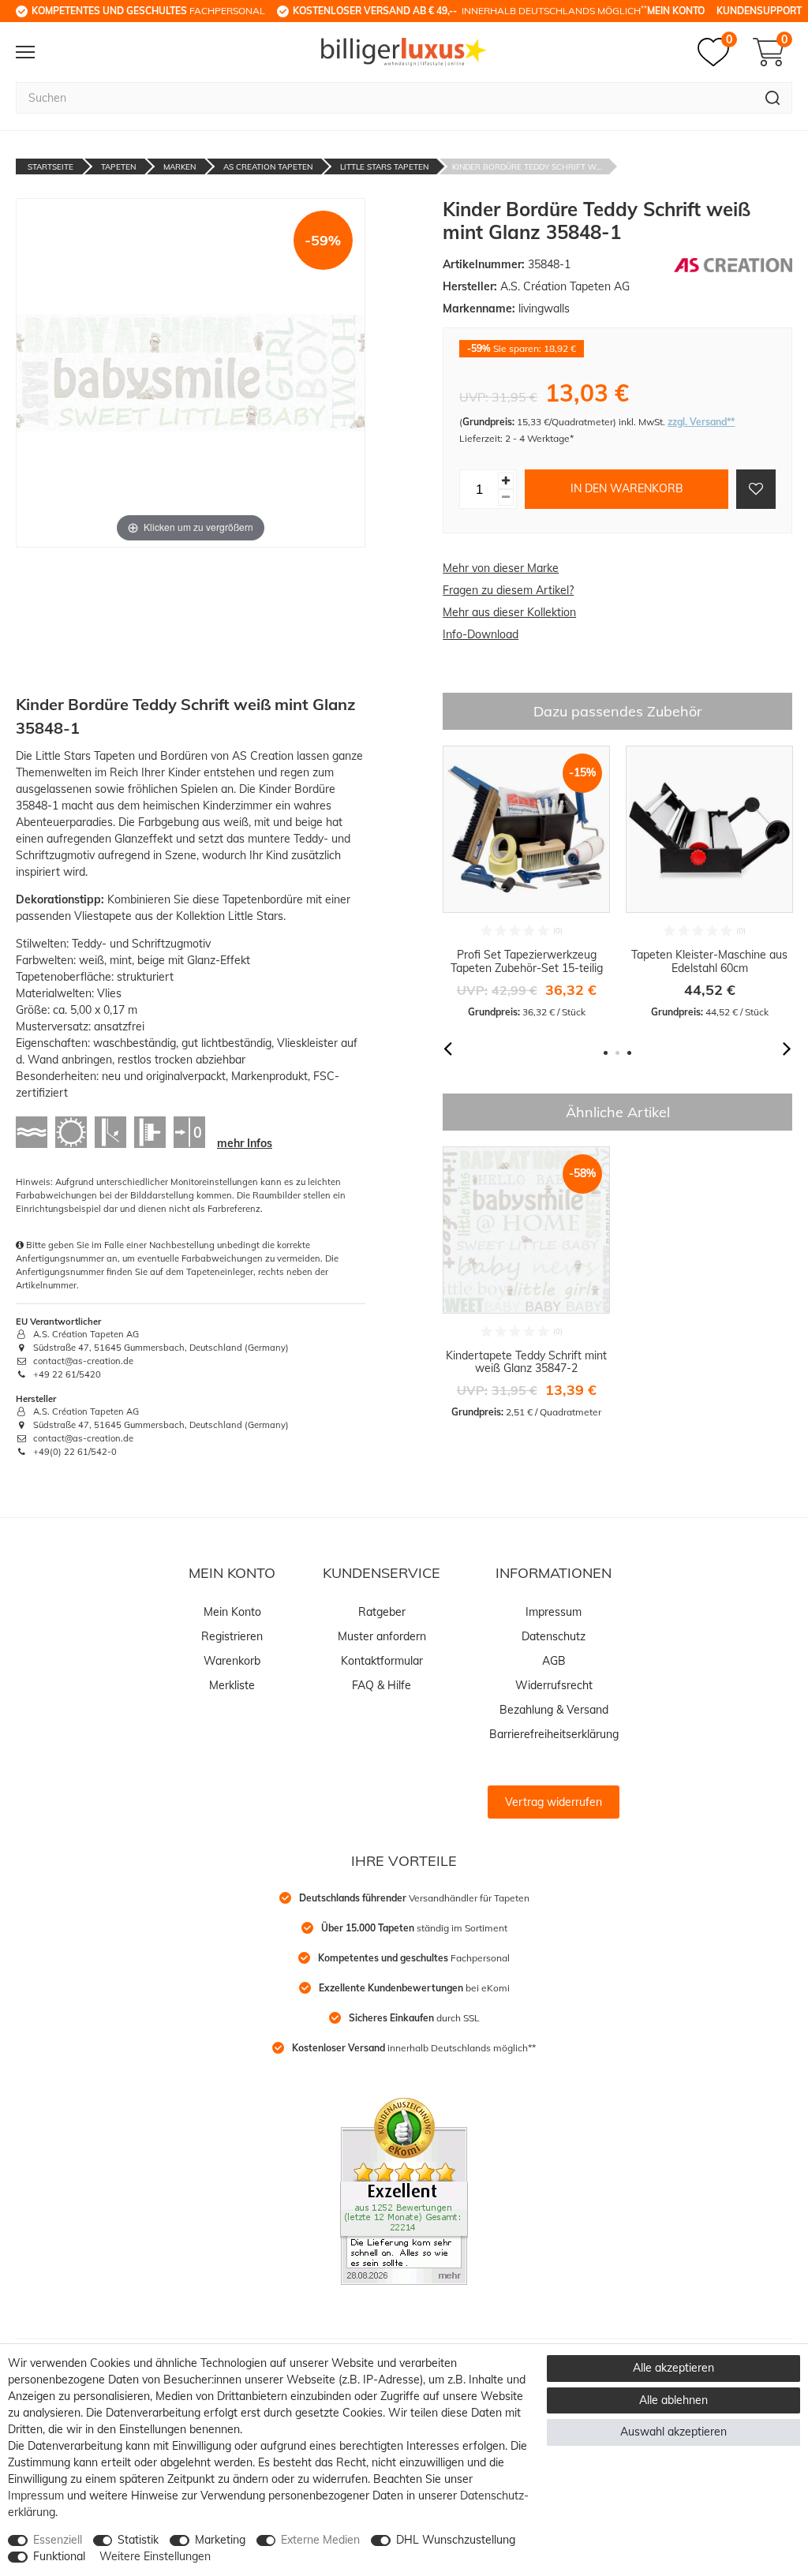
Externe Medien (320, 2540)
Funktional (59, 2556)
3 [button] (629, 1053)
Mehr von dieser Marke (501, 568)
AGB (554, 1661)
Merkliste (232, 1685)
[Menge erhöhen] (506, 481)
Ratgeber (382, 1612)
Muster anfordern (382, 1636)
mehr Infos (245, 1143)
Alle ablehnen (673, 2400)
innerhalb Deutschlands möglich (470, 10)
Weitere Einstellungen (155, 2556)
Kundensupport (759, 11)
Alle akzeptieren (673, 2368)
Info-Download (481, 634)
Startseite (50, 167)
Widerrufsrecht (554, 1685)
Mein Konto (676, 11)
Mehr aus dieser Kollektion (509, 612)
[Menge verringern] (506, 497)
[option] (526, 882)
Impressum (554, 1612)
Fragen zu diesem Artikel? (508, 590)
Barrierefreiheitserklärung (554, 1734)
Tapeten (118, 167)
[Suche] (773, 98)
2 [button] (617, 1053)
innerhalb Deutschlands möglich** (414, 2048)
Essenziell (58, 2540)
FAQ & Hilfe (382, 1685)
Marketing (220, 2540)
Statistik (138, 2540)
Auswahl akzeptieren (673, 2432)
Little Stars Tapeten (384, 167)
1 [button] (606, 1053)
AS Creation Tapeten (268, 167)
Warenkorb (232, 1661)
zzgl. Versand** (701, 422)
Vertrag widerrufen (554, 1802)
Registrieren (232, 1636)
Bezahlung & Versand (554, 1710)
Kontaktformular (382, 1661)
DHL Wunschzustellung (456, 2540)
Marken (180, 167)
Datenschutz (554, 1636)
